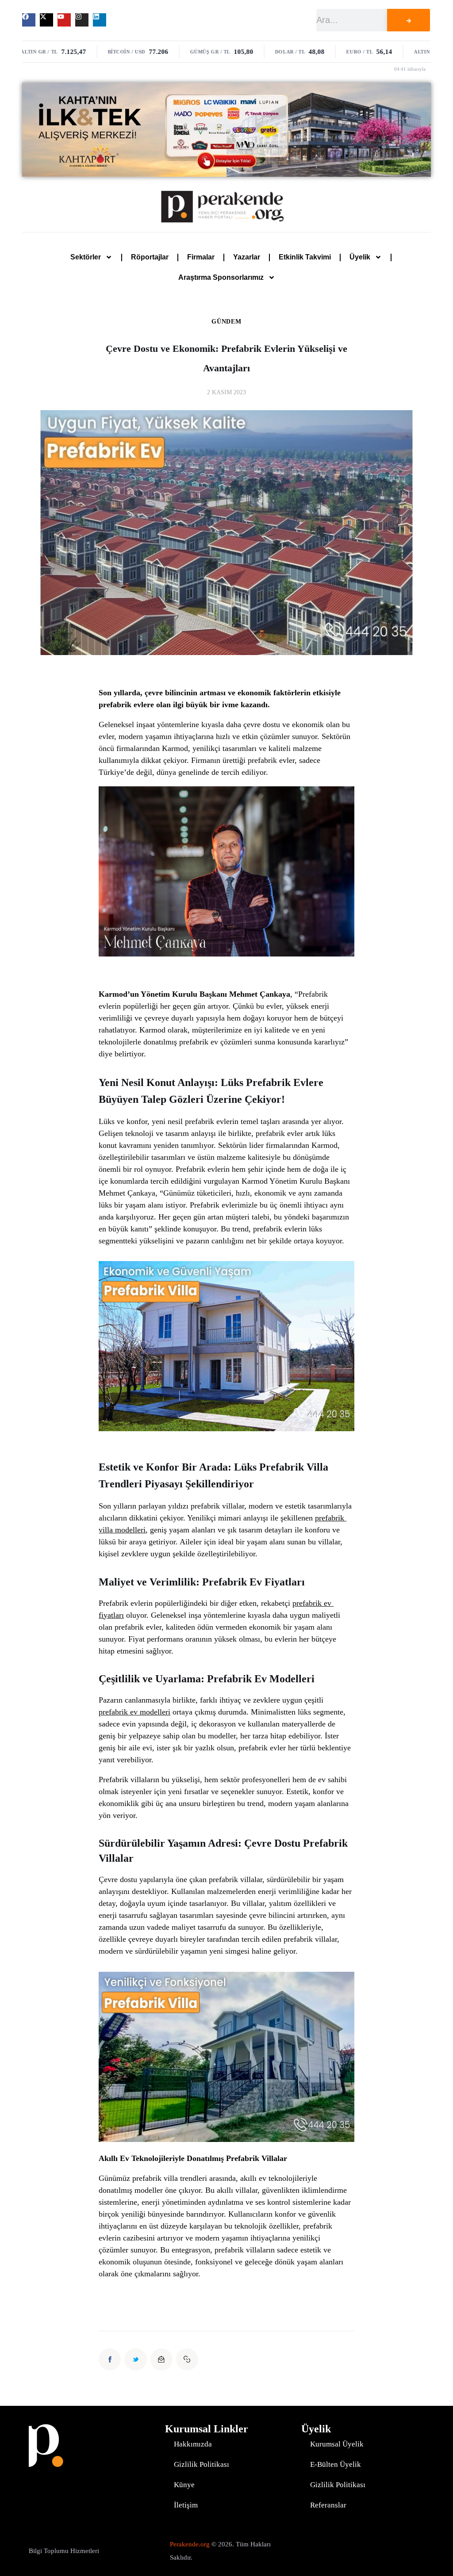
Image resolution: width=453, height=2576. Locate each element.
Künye (184, 2485)
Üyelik (360, 257)
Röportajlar (150, 257)
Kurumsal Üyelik (337, 2444)
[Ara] (409, 20)
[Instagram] (82, 20)
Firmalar (201, 257)
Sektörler (86, 257)
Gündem (226, 322)
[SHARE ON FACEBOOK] (110, 2359)
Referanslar (328, 2505)
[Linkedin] (100, 20)
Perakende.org (190, 2544)
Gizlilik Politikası (202, 2464)
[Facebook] (29, 20)
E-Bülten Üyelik (336, 2464)
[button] (187, 2359)
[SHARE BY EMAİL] (161, 2359)
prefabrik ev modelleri (134, 1712)
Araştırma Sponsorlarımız (221, 277)
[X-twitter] (46, 20)
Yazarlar (247, 257)
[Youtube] (64, 20)
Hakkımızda (193, 2444)
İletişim (186, 2505)
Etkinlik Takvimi (305, 257)
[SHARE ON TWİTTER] (135, 2359)
